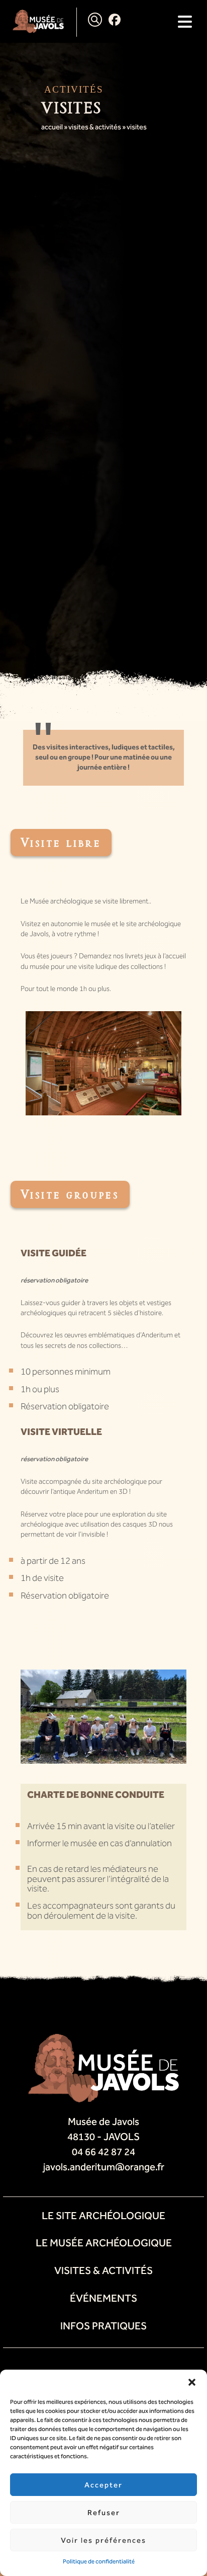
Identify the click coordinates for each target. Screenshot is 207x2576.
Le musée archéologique (104, 2243)
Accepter (103, 2485)
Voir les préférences (103, 2540)
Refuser (104, 2513)
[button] (192, 2382)
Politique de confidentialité (99, 2561)
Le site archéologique (103, 2216)
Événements (103, 2298)
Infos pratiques (103, 2326)
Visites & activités (95, 127)
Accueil (52, 127)
